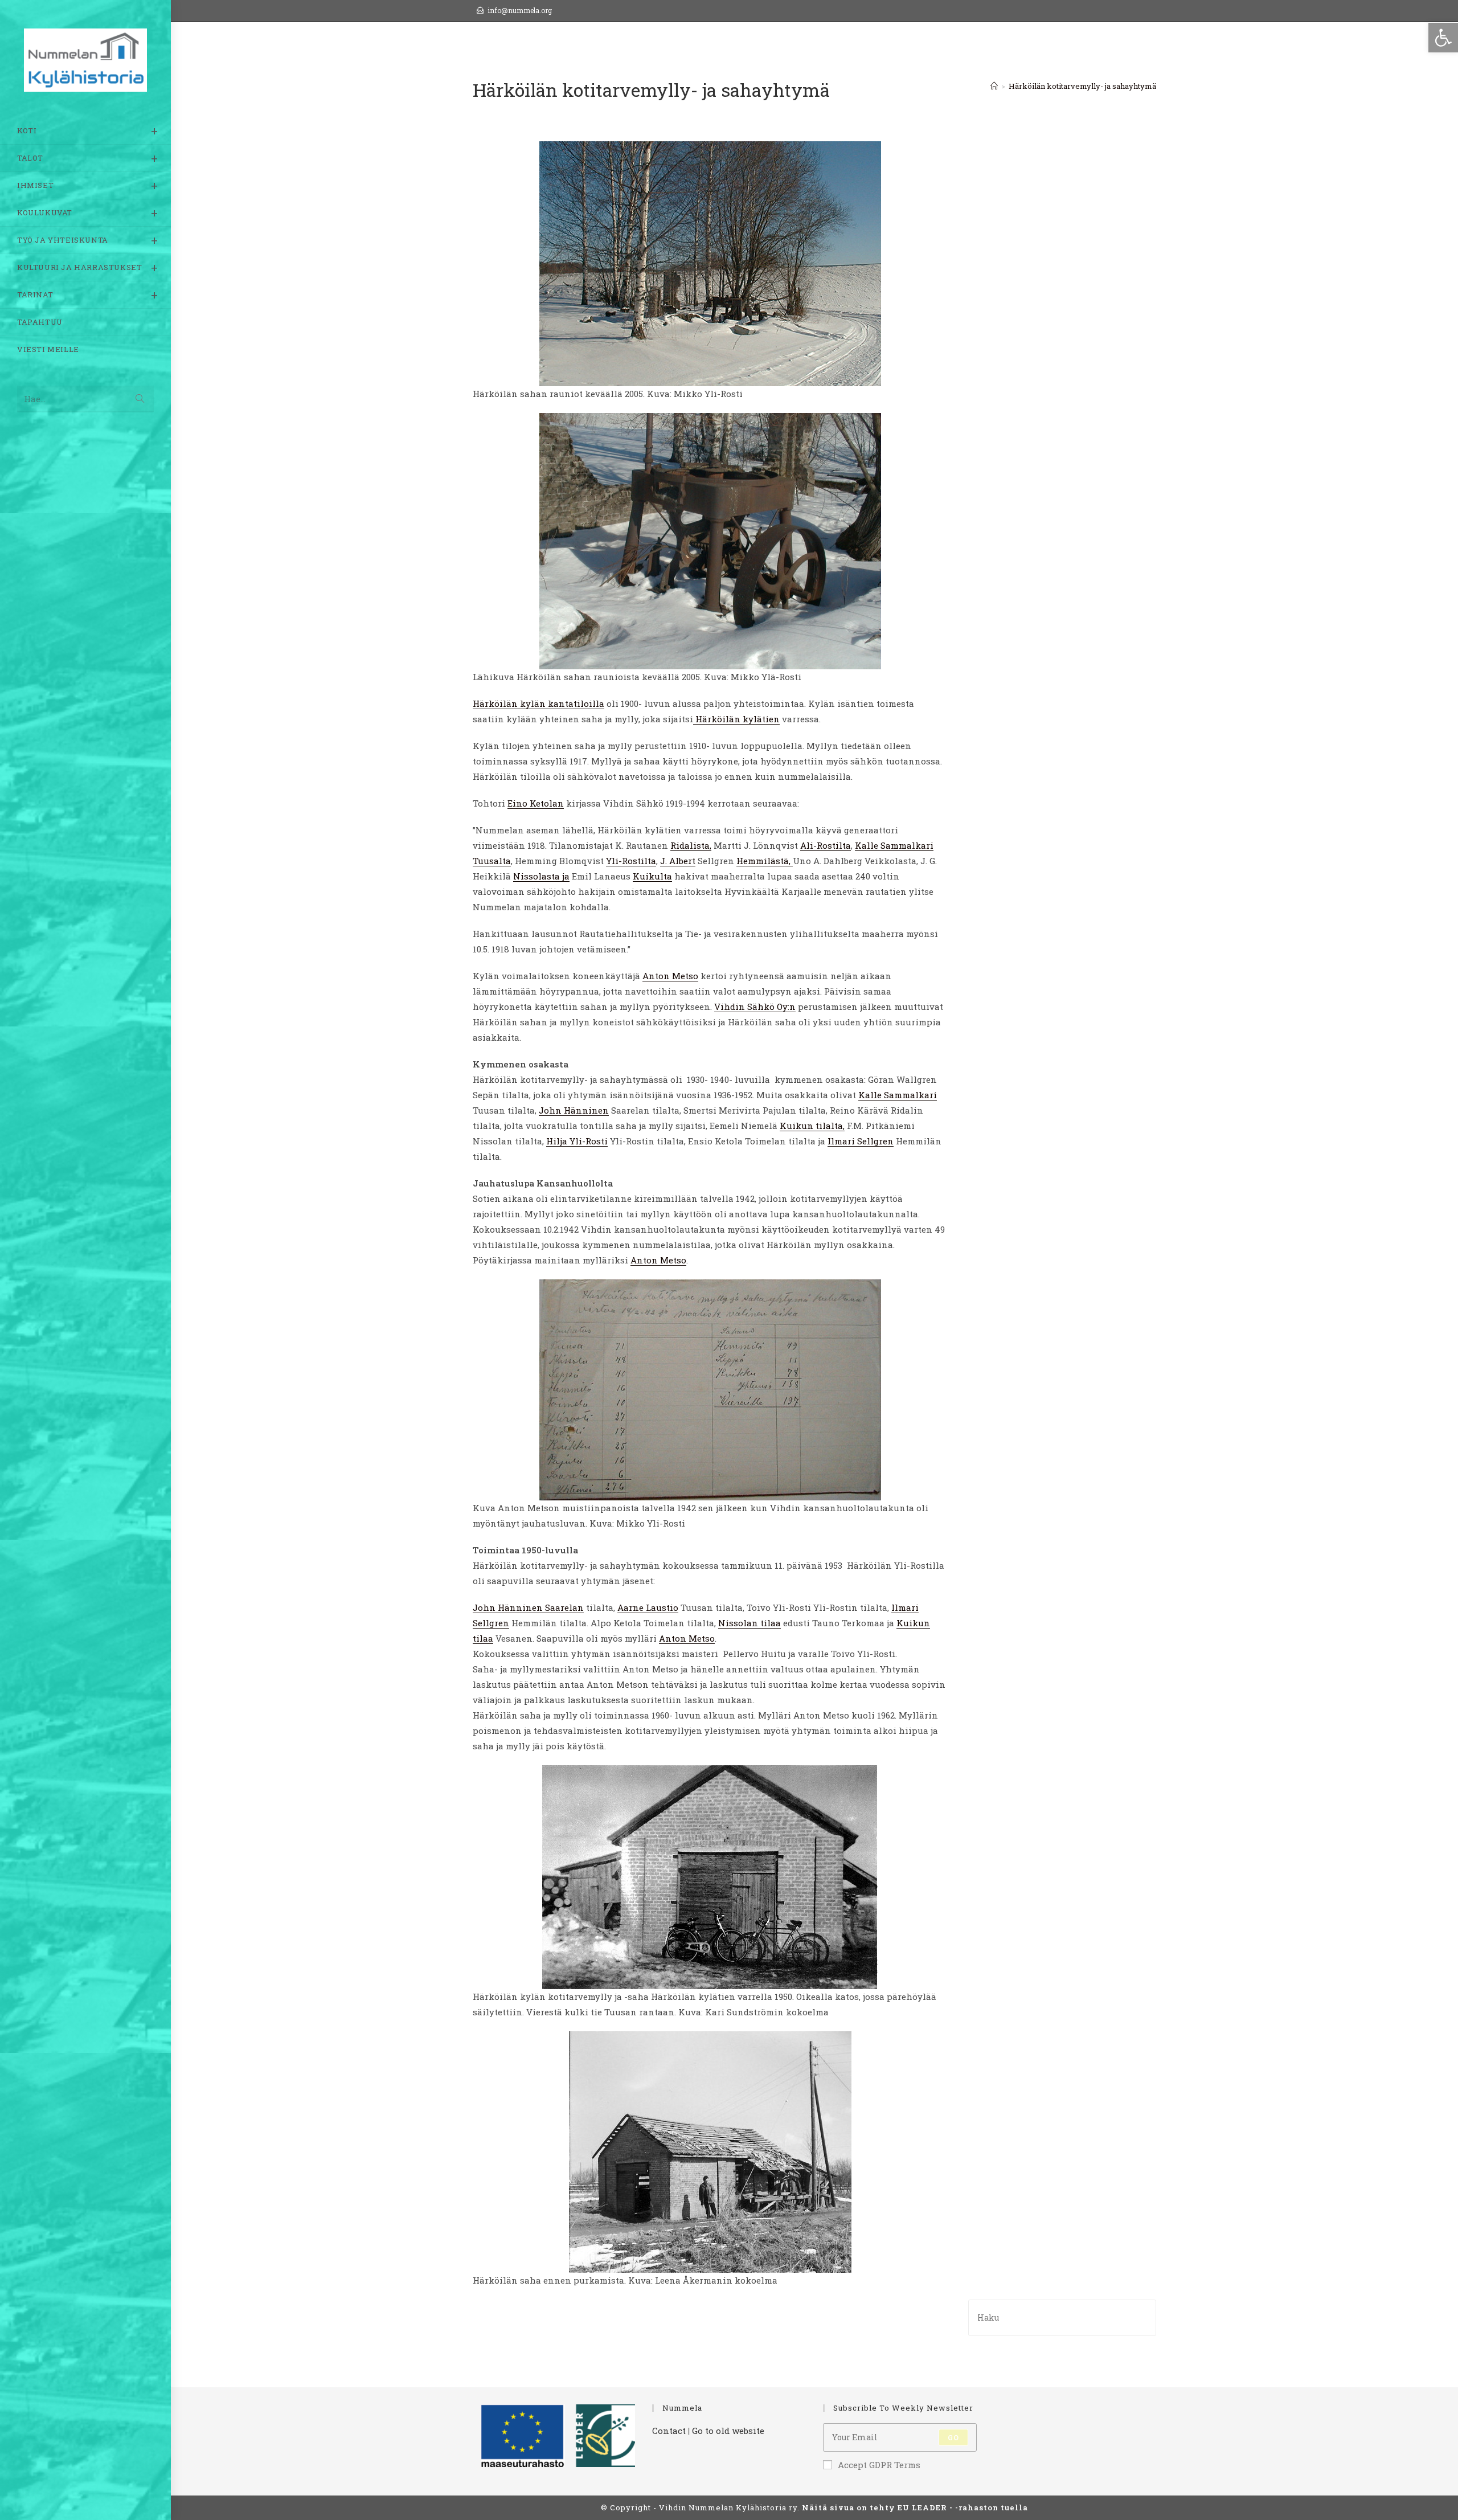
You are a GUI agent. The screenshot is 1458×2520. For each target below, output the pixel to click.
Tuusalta (492, 861)
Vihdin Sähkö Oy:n (755, 1007)
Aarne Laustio (648, 1607)
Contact (669, 2431)
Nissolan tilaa (750, 1623)
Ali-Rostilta (826, 845)
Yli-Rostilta (631, 861)
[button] (1443, 38)
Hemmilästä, (765, 861)
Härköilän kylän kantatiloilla (538, 703)
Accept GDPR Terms (879, 2465)
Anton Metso (670, 976)
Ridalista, (691, 845)
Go (953, 2437)
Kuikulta (652, 876)
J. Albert (678, 861)
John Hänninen (574, 1110)
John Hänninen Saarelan (528, 1607)
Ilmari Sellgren (861, 1141)
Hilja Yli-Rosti (577, 1141)
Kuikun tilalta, (812, 1126)
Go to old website (728, 2431)
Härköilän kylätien (736, 719)
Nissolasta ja (541, 876)
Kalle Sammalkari (894, 845)
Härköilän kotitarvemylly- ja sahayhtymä (1082, 86)
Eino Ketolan (536, 803)
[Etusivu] (994, 86)
